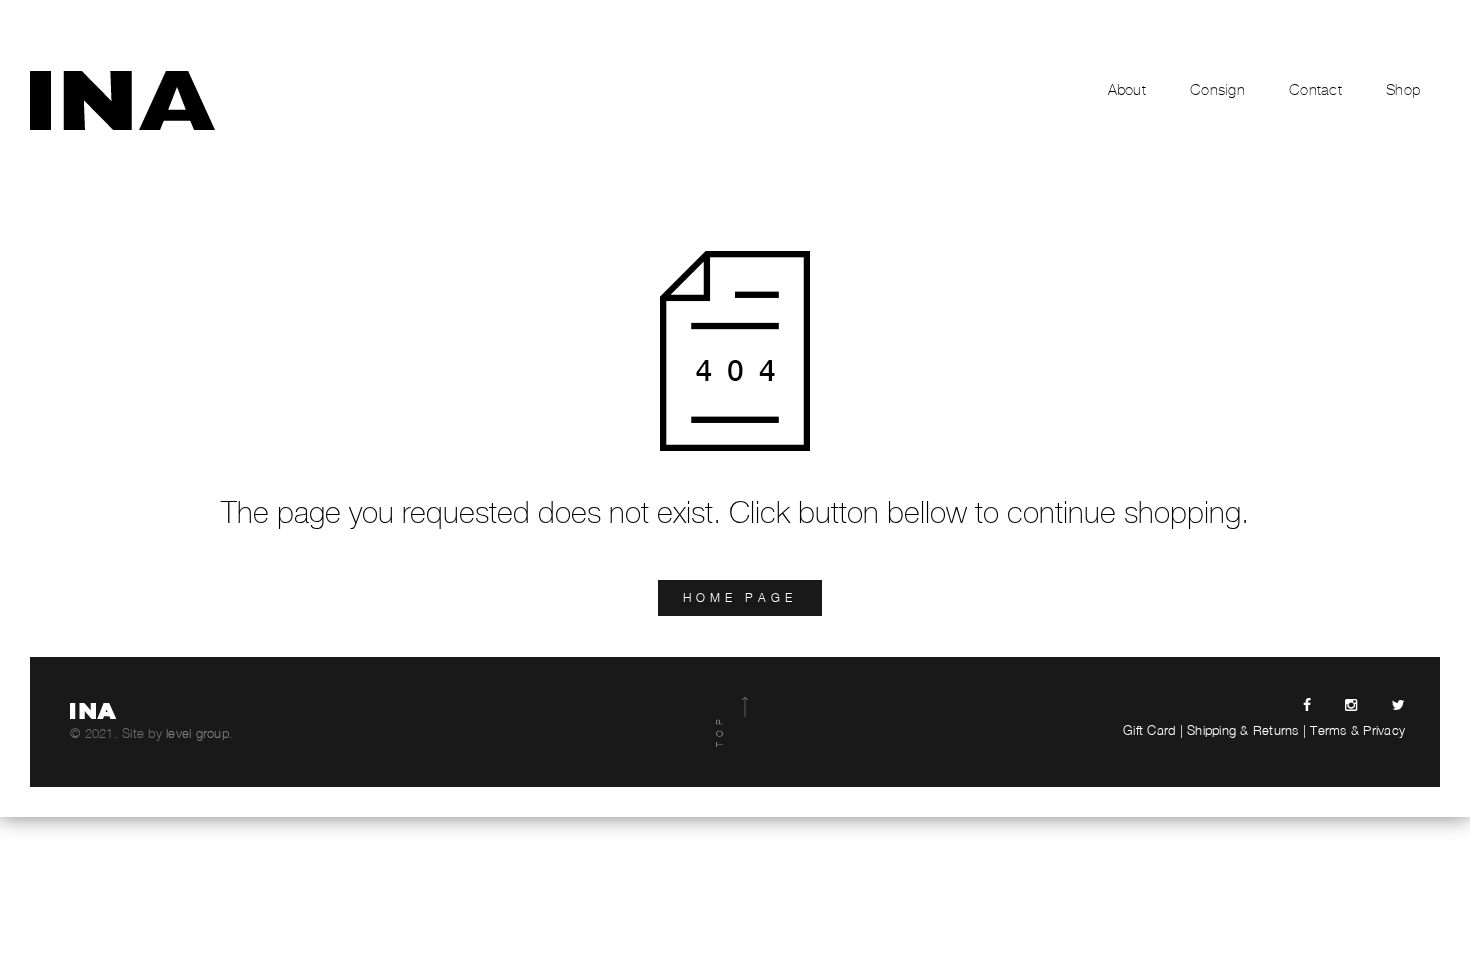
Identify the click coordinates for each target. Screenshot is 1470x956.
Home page (740, 597)
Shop (1403, 90)
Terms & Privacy (1357, 730)
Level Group (197, 733)
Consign (1217, 90)
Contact (1315, 90)
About (1127, 90)
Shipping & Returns (1243, 730)
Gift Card (1149, 730)
